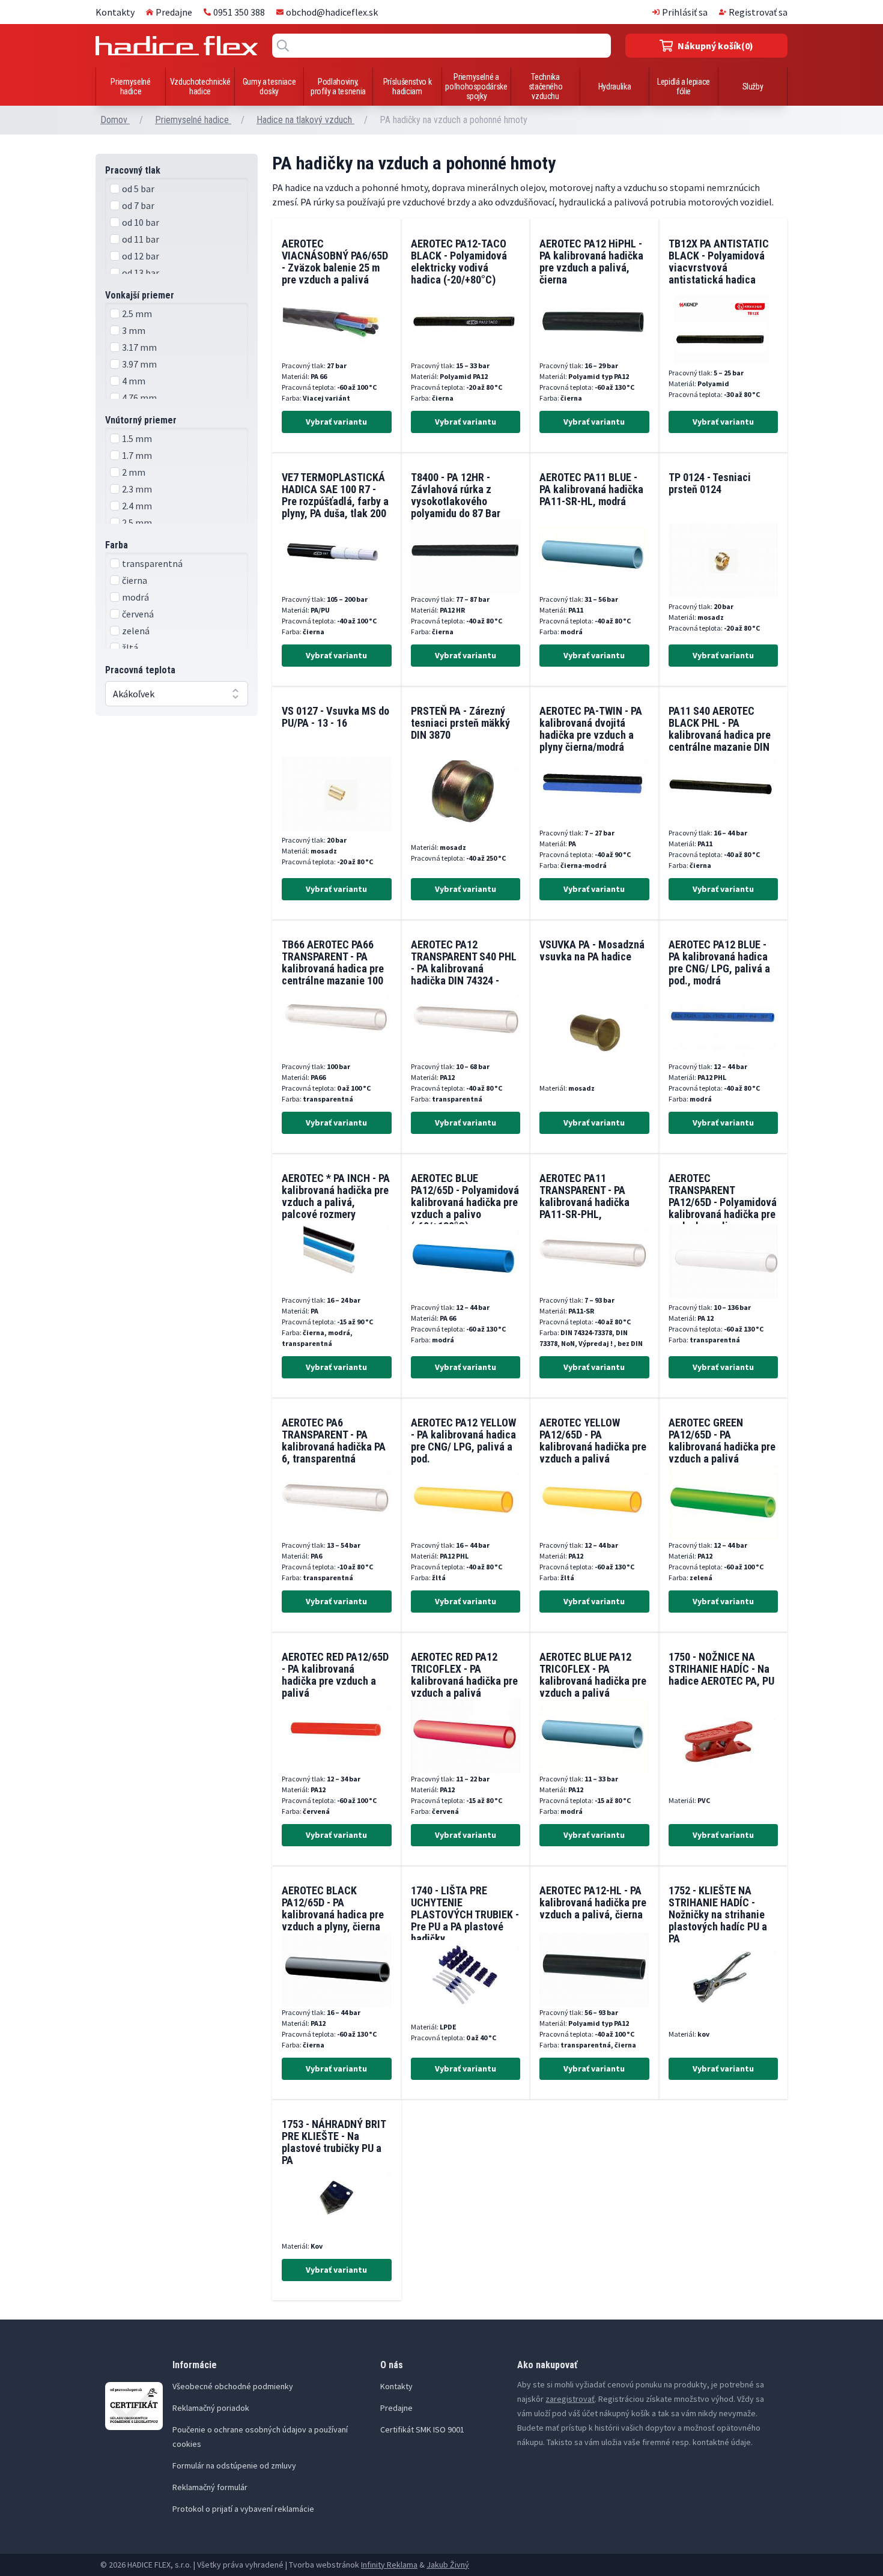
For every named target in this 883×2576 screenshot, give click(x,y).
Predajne (174, 12)
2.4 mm (137, 506)
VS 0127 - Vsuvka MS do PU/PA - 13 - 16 (335, 717)
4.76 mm (139, 398)
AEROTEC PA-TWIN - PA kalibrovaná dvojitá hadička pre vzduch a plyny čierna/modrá (591, 729)
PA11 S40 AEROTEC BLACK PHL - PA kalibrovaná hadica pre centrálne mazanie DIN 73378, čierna (720, 735)
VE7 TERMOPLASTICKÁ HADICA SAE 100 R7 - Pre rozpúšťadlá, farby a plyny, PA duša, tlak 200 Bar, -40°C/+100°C (335, 501)
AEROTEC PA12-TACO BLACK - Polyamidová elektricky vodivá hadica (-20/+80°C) (459, 262)
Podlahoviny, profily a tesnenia (338, 86)
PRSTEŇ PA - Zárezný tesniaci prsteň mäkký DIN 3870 (460, 723)
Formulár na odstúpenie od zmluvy (234, 2465)
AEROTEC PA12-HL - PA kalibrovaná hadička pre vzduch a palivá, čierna (593, 1902)
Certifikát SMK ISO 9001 (422, 2429)
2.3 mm (137, 489)
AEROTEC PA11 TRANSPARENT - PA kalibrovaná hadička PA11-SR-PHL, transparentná (584, 1202)
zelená (136, 631)
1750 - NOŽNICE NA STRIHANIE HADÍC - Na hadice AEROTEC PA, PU (721, 1669)
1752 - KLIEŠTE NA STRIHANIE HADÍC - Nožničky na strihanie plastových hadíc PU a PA (718, 1914)
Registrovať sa (758, 12)
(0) (715, 46)
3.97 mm (139, 364)
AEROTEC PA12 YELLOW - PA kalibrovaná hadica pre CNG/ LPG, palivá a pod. (463, 1441)
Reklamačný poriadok (211, 2408)
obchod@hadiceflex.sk (332, 12)
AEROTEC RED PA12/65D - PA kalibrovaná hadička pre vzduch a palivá (335, 1675)
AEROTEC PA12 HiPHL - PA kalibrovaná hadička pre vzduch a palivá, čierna (591, 262)
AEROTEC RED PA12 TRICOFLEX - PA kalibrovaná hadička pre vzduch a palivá (464, 1675)
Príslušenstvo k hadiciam (408, 86)
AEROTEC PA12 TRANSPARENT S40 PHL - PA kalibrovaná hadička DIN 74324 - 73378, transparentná (464, 968)
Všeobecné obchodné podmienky (233, 2386)
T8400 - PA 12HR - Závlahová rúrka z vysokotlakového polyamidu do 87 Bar (456, 495)
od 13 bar (141, 273)
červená (138, 614)
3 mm (134, 330)
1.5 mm (137, 438)
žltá (130, 647)
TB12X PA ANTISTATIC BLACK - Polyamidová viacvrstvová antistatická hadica (719, 262)
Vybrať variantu (336, 422)
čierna (135, 580)
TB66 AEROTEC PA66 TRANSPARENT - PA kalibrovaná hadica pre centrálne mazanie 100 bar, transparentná (333, 968)
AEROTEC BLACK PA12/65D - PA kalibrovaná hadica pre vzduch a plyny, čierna (333, 1908)
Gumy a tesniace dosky (269, 86)
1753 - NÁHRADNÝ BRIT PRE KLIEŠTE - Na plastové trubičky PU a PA (334, 2142)
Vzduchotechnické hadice (200, 86)
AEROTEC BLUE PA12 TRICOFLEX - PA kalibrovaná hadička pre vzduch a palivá (593, 1675)
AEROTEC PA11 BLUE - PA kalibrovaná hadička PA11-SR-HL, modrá (591, 489)
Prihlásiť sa (685, 12)
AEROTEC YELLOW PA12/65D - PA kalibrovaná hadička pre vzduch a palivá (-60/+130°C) (593, 1447)
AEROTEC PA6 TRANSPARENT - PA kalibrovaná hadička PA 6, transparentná (334, 1441)
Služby (753, 86)
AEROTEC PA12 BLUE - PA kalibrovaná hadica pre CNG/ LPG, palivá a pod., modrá (719, 962)
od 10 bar (141, 222)
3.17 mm (139, 347)
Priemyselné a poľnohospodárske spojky (476, 86)
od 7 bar (138, 205)
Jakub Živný (448, 2565)
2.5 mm (137, 314)
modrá (135, 597)
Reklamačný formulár (210, 2487)
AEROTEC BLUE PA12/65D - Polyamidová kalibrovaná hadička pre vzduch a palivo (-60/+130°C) (465, 1202)
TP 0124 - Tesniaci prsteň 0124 (710, 483)
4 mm (134, 381)
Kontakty (115, 12)
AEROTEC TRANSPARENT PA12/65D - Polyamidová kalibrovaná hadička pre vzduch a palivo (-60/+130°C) (723, 1208)
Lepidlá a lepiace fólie (684, 86)
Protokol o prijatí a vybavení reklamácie (243, 2509)
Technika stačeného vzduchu (546, 86)
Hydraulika (615, 86)
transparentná (152, 563)
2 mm (134, 472)
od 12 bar (141, 256)
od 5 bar (138, 189)
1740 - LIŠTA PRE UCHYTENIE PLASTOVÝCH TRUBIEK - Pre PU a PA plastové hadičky (465, 1914)
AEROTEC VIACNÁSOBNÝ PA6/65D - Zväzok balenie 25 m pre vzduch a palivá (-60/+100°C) (335, 268)
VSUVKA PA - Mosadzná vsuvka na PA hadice (592, 950)
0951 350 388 (239, 12)
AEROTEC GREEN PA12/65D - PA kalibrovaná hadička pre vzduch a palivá (722, 1441)
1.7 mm (137, 455)
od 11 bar (141, 239)
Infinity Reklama (389, 2565)
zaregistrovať (570, 2399)
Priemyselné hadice (130, 86)
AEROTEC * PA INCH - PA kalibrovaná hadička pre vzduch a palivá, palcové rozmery (336, 1196)
